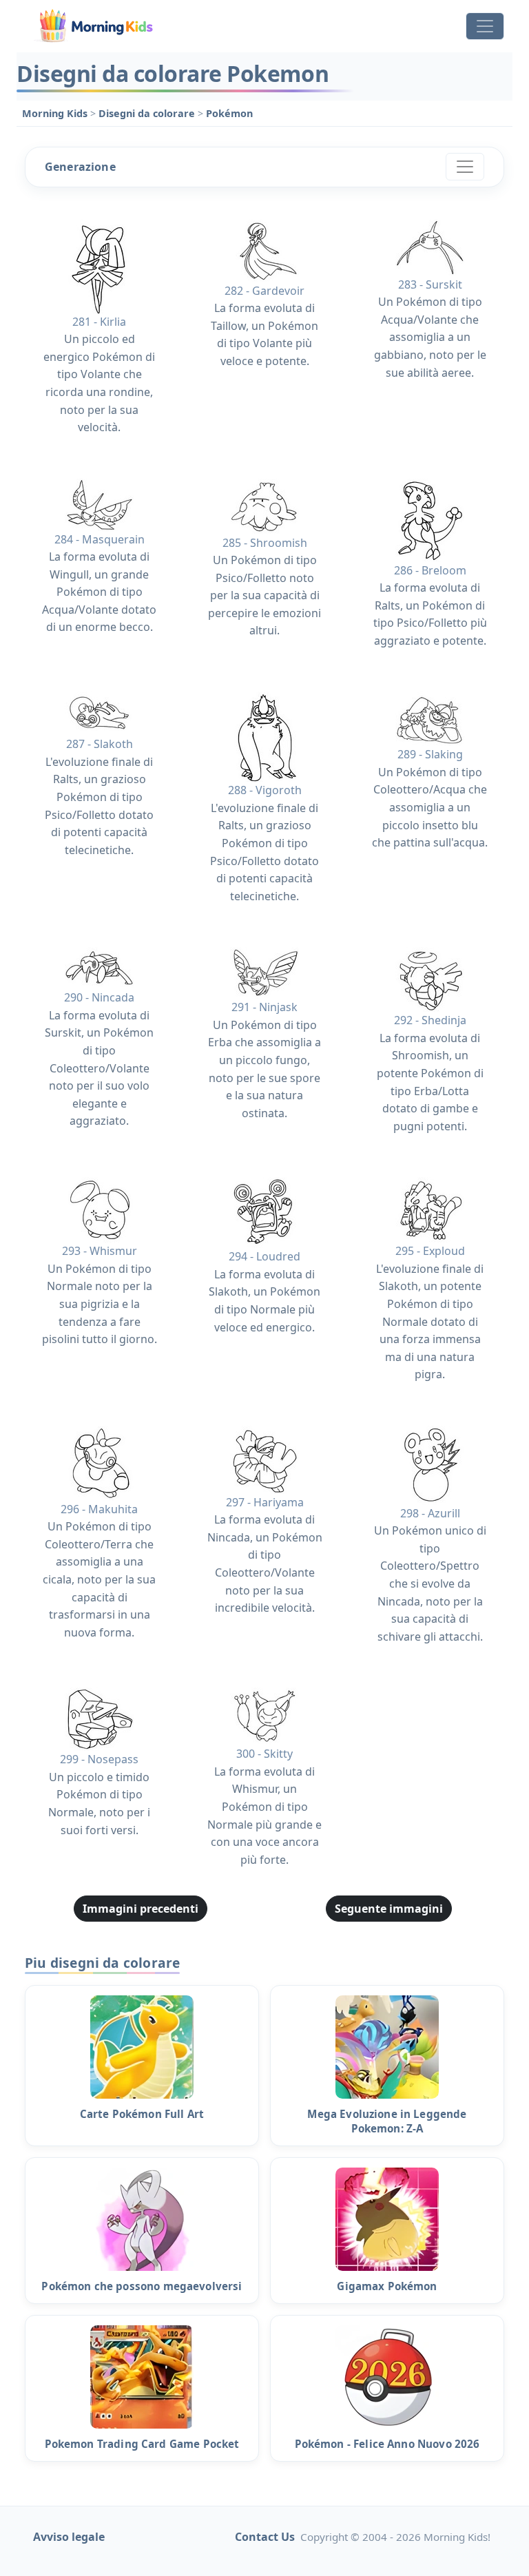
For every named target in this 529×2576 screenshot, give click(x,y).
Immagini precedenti (141, 1909)
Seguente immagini (389, 1909)
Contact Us (265, 2537)
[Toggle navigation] (485, 26)
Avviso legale (69, 2537)
